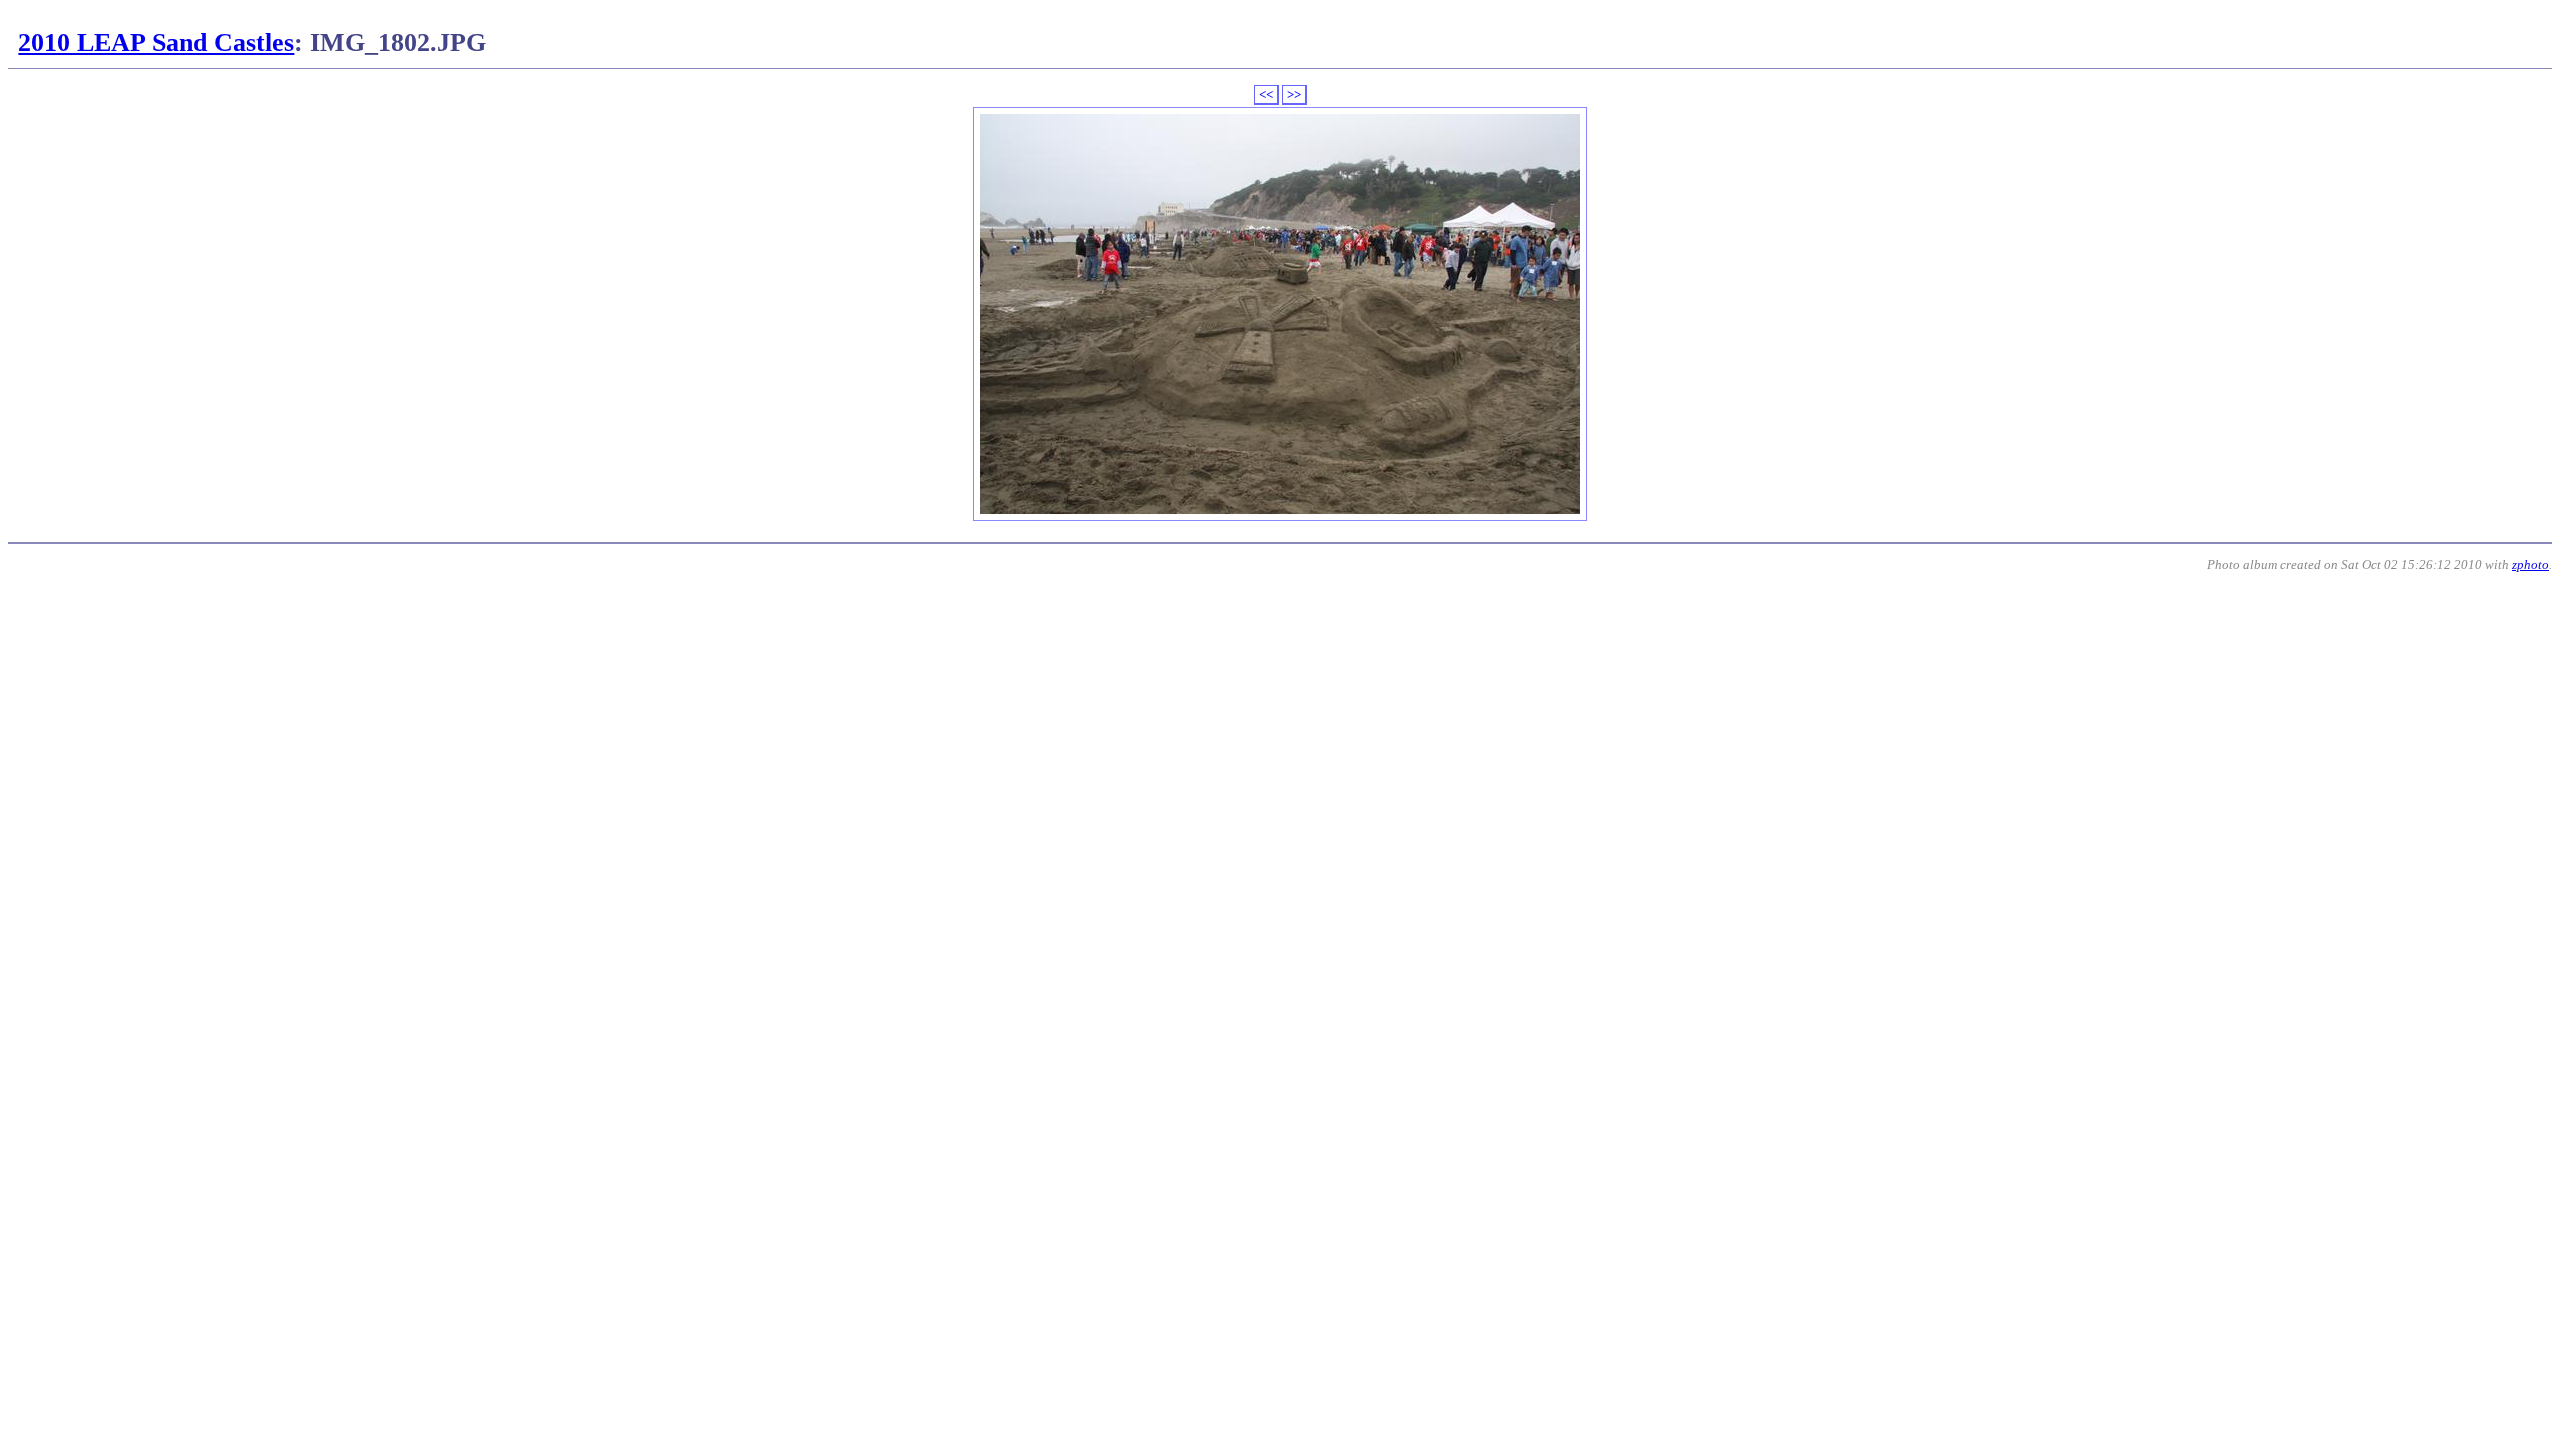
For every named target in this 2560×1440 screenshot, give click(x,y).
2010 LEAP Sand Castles (156, 42)
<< (1266, 94)
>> (1294, 94)
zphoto (2530, 564)
